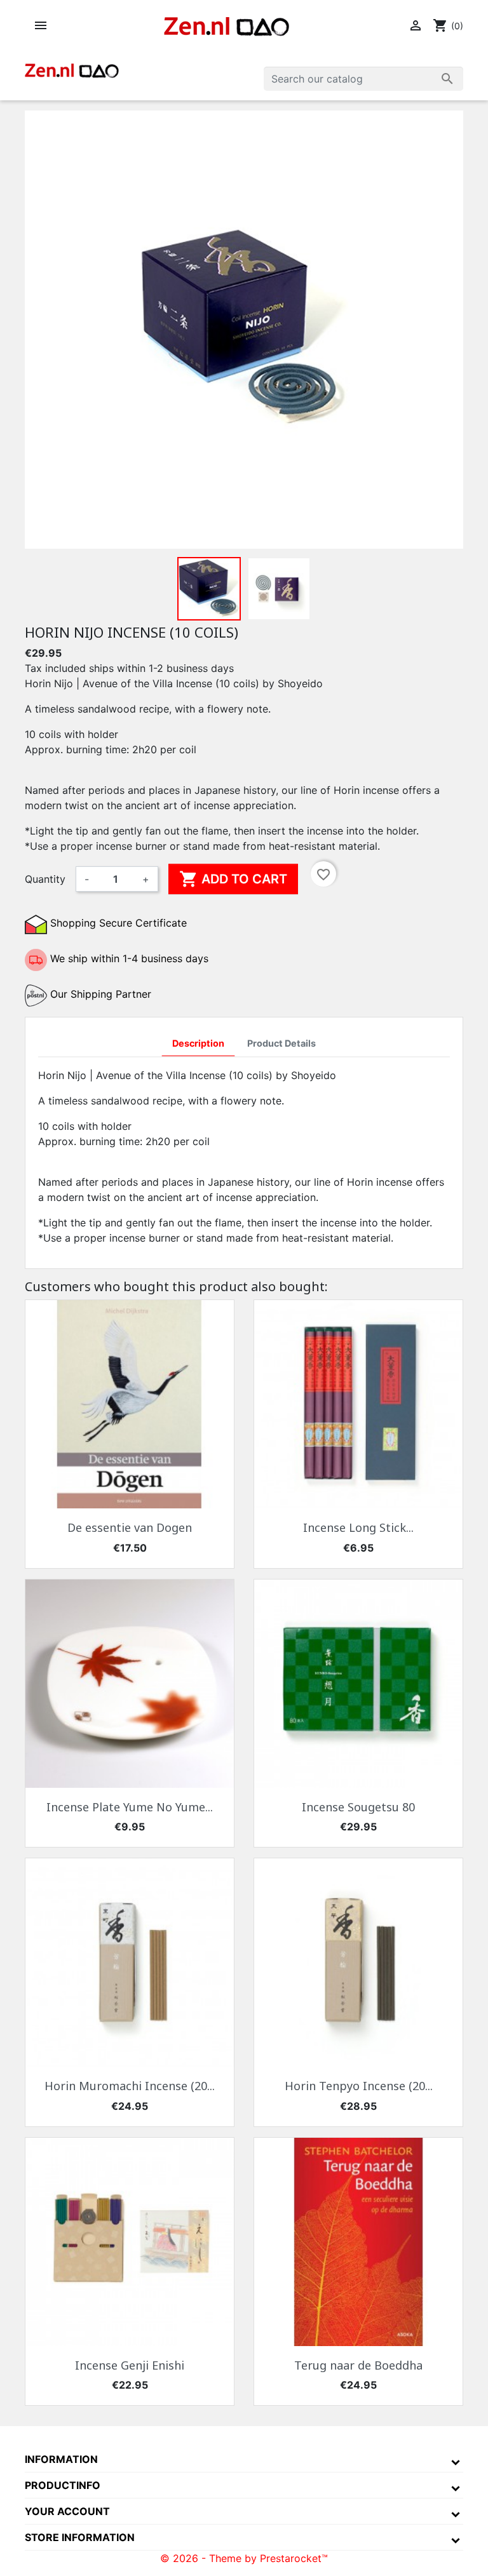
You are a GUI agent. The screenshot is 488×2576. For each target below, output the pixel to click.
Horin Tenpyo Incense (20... (359, 2086)
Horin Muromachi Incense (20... (130, 2086)
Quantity (45, 879)
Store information (80, 2537)
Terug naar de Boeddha (358, 2365)
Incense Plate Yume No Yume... (130, 1807)
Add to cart (233, 879)
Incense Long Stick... (358, 1527)
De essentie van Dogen (130, 1527)
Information (61, 2459)
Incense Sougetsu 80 (358, 1807)
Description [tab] (198, 1043)
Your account (67, 2511)
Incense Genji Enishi (130, 2365)
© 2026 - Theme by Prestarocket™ (244, 2558)
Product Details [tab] (281, 1043)
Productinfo (63, 2485)
